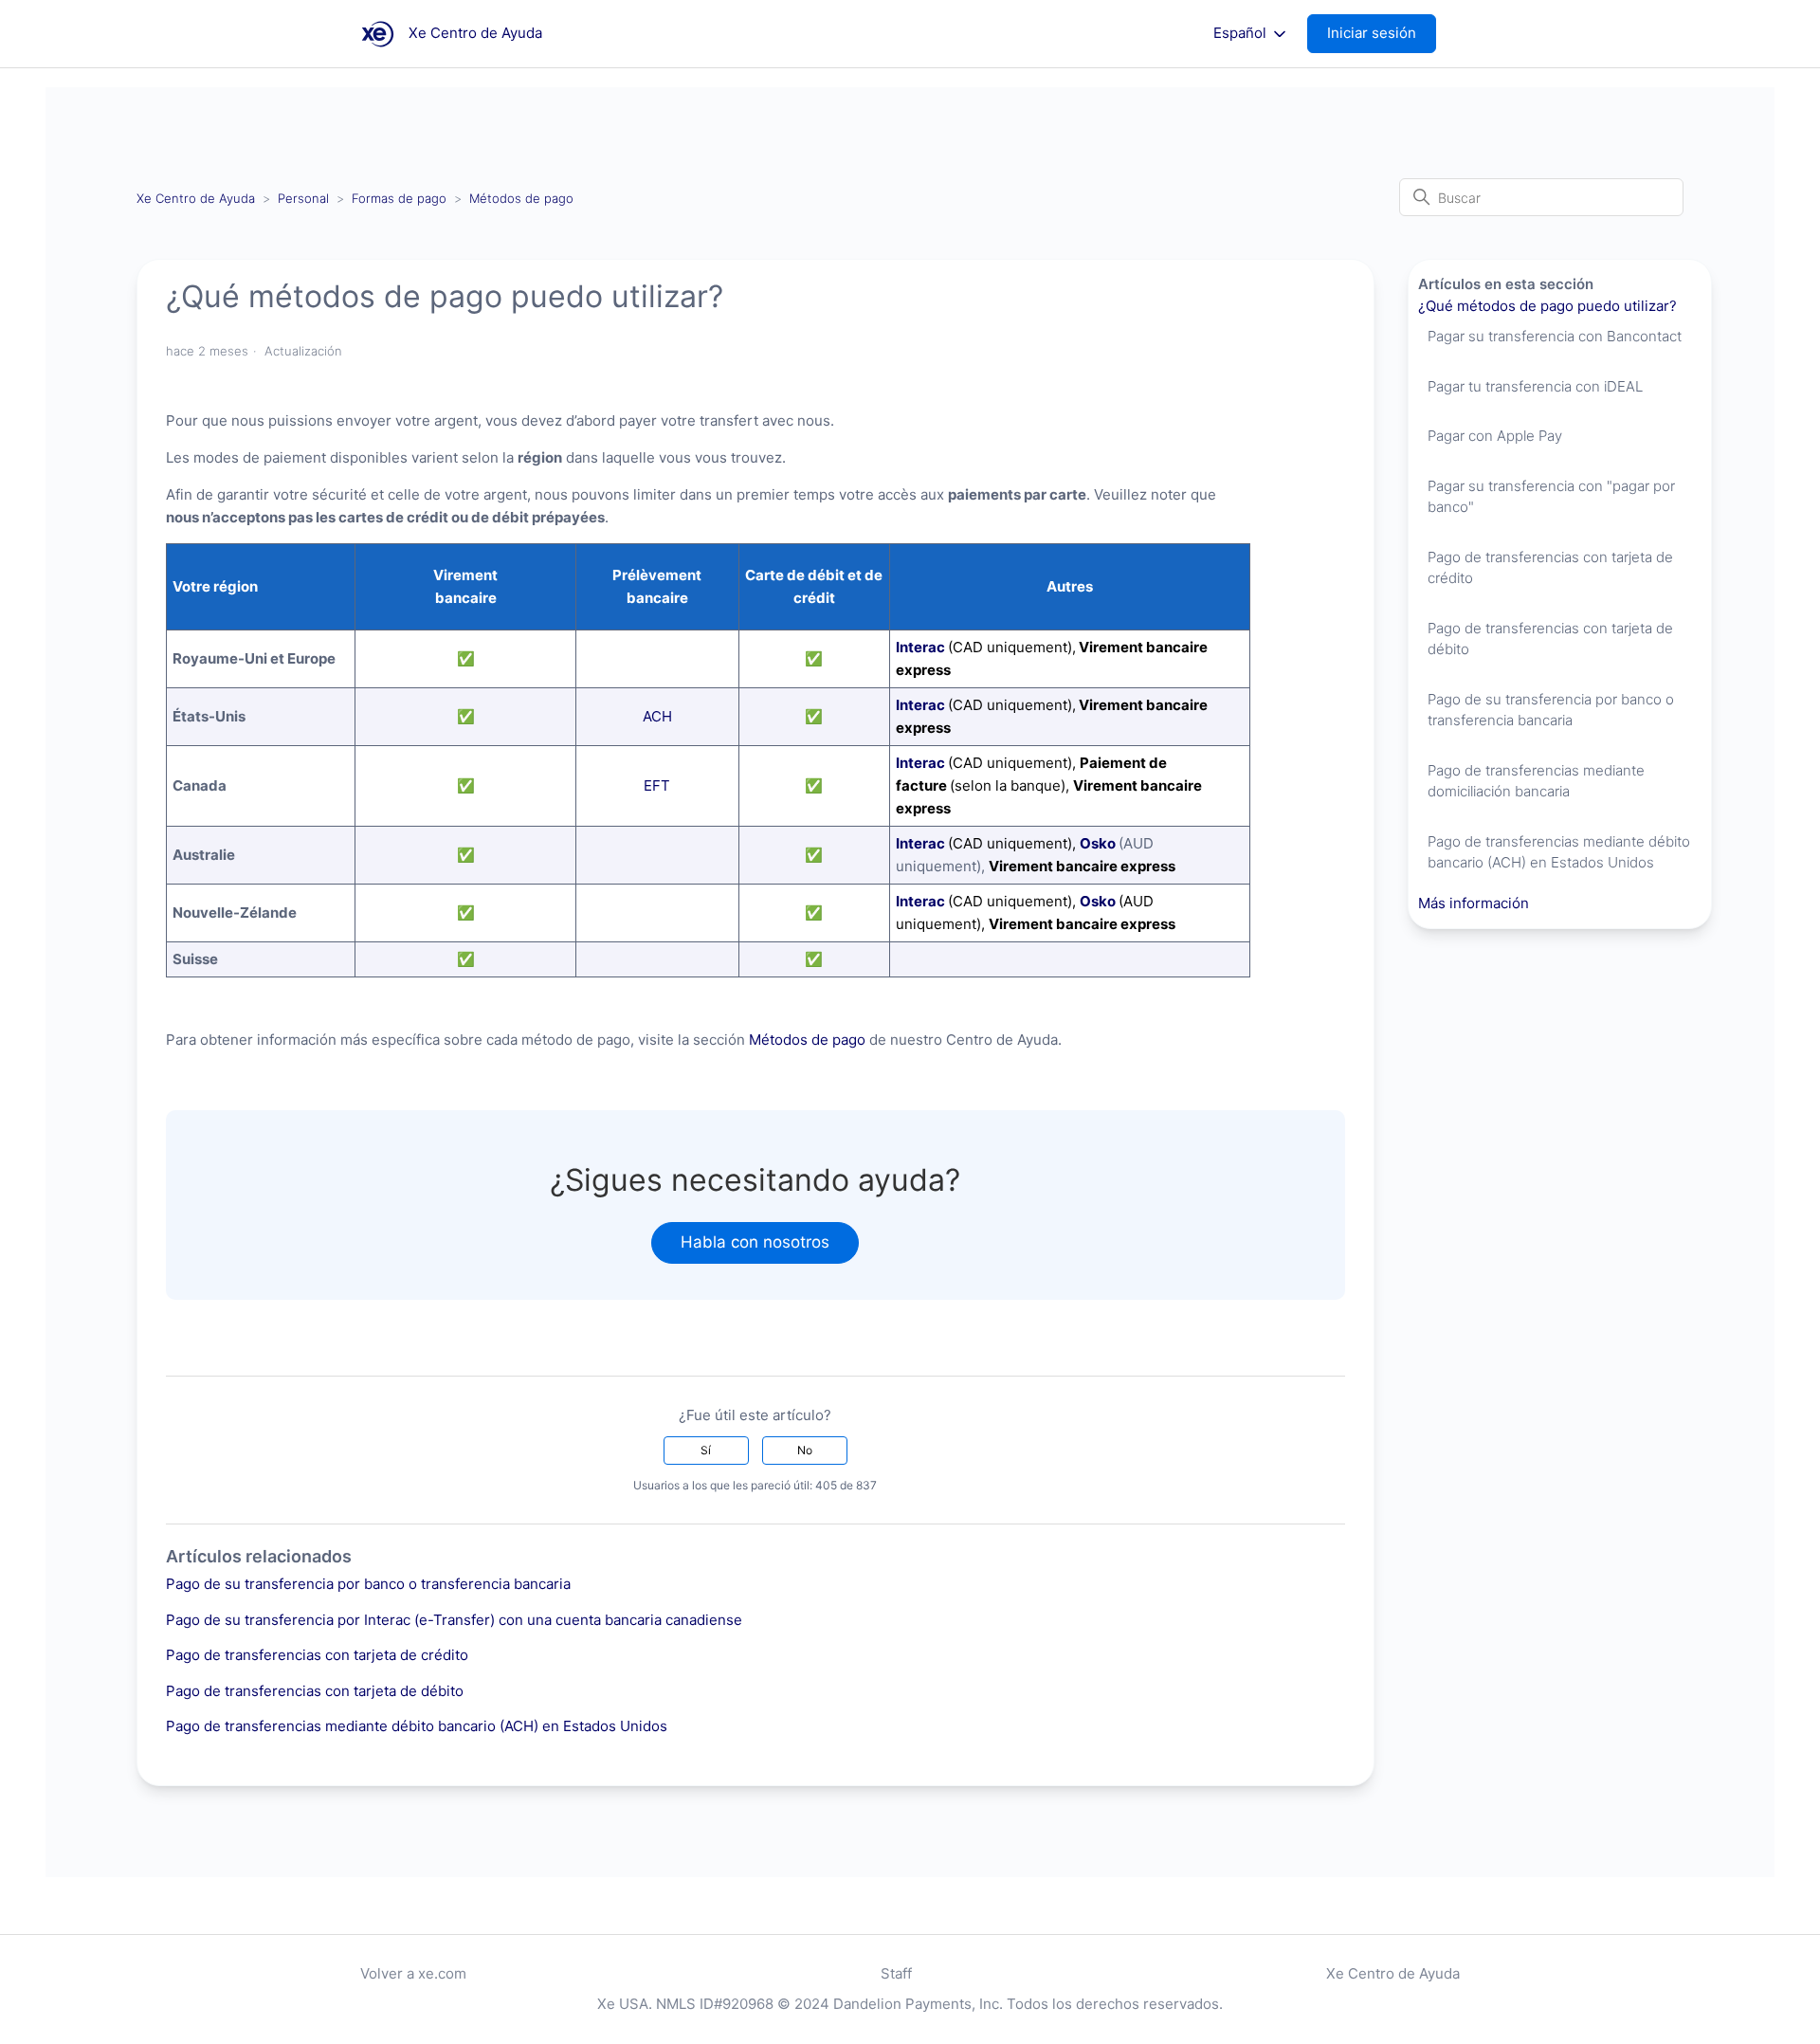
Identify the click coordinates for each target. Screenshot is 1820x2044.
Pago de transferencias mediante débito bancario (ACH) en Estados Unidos (417, 1726)
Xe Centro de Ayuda (196, 198)
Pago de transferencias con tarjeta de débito (315, 1691)
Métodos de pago (521, 198)
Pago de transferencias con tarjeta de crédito (317, 1655)
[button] (1381, 34)
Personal (303, 198)
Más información (1474, 903)
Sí (706, 1450)
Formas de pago (401, 198)
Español (1242, 33)
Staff (896, 1973)
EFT (657, 785)
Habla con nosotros (755, 1242)
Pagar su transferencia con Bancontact (1555, 336)
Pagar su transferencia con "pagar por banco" (1551, 497)
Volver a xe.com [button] (413, 1973)
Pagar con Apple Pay (1495, 436)
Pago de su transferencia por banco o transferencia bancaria (368, 1584)
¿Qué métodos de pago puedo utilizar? (1547, 306)
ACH (657, 716)
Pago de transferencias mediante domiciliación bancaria (1536, 781)
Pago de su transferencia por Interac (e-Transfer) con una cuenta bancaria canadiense (454, 1620)
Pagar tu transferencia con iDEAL (1535, 386)
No (805, 1450)
